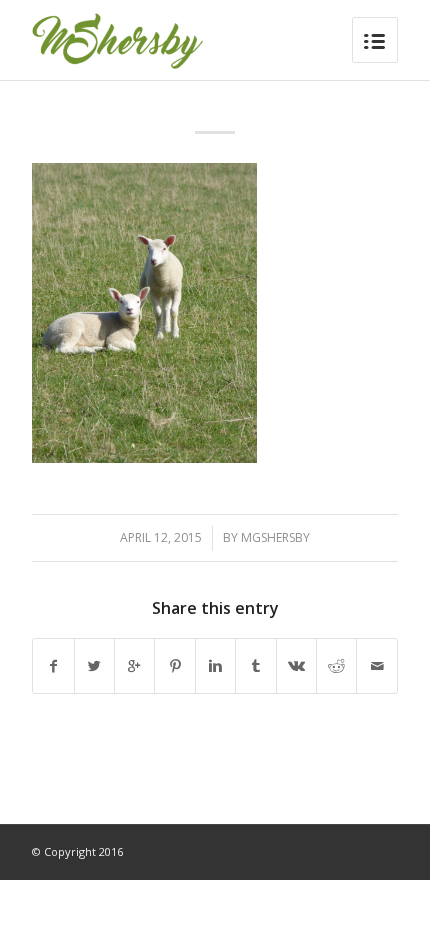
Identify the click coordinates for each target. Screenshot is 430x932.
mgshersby (275, 537)
